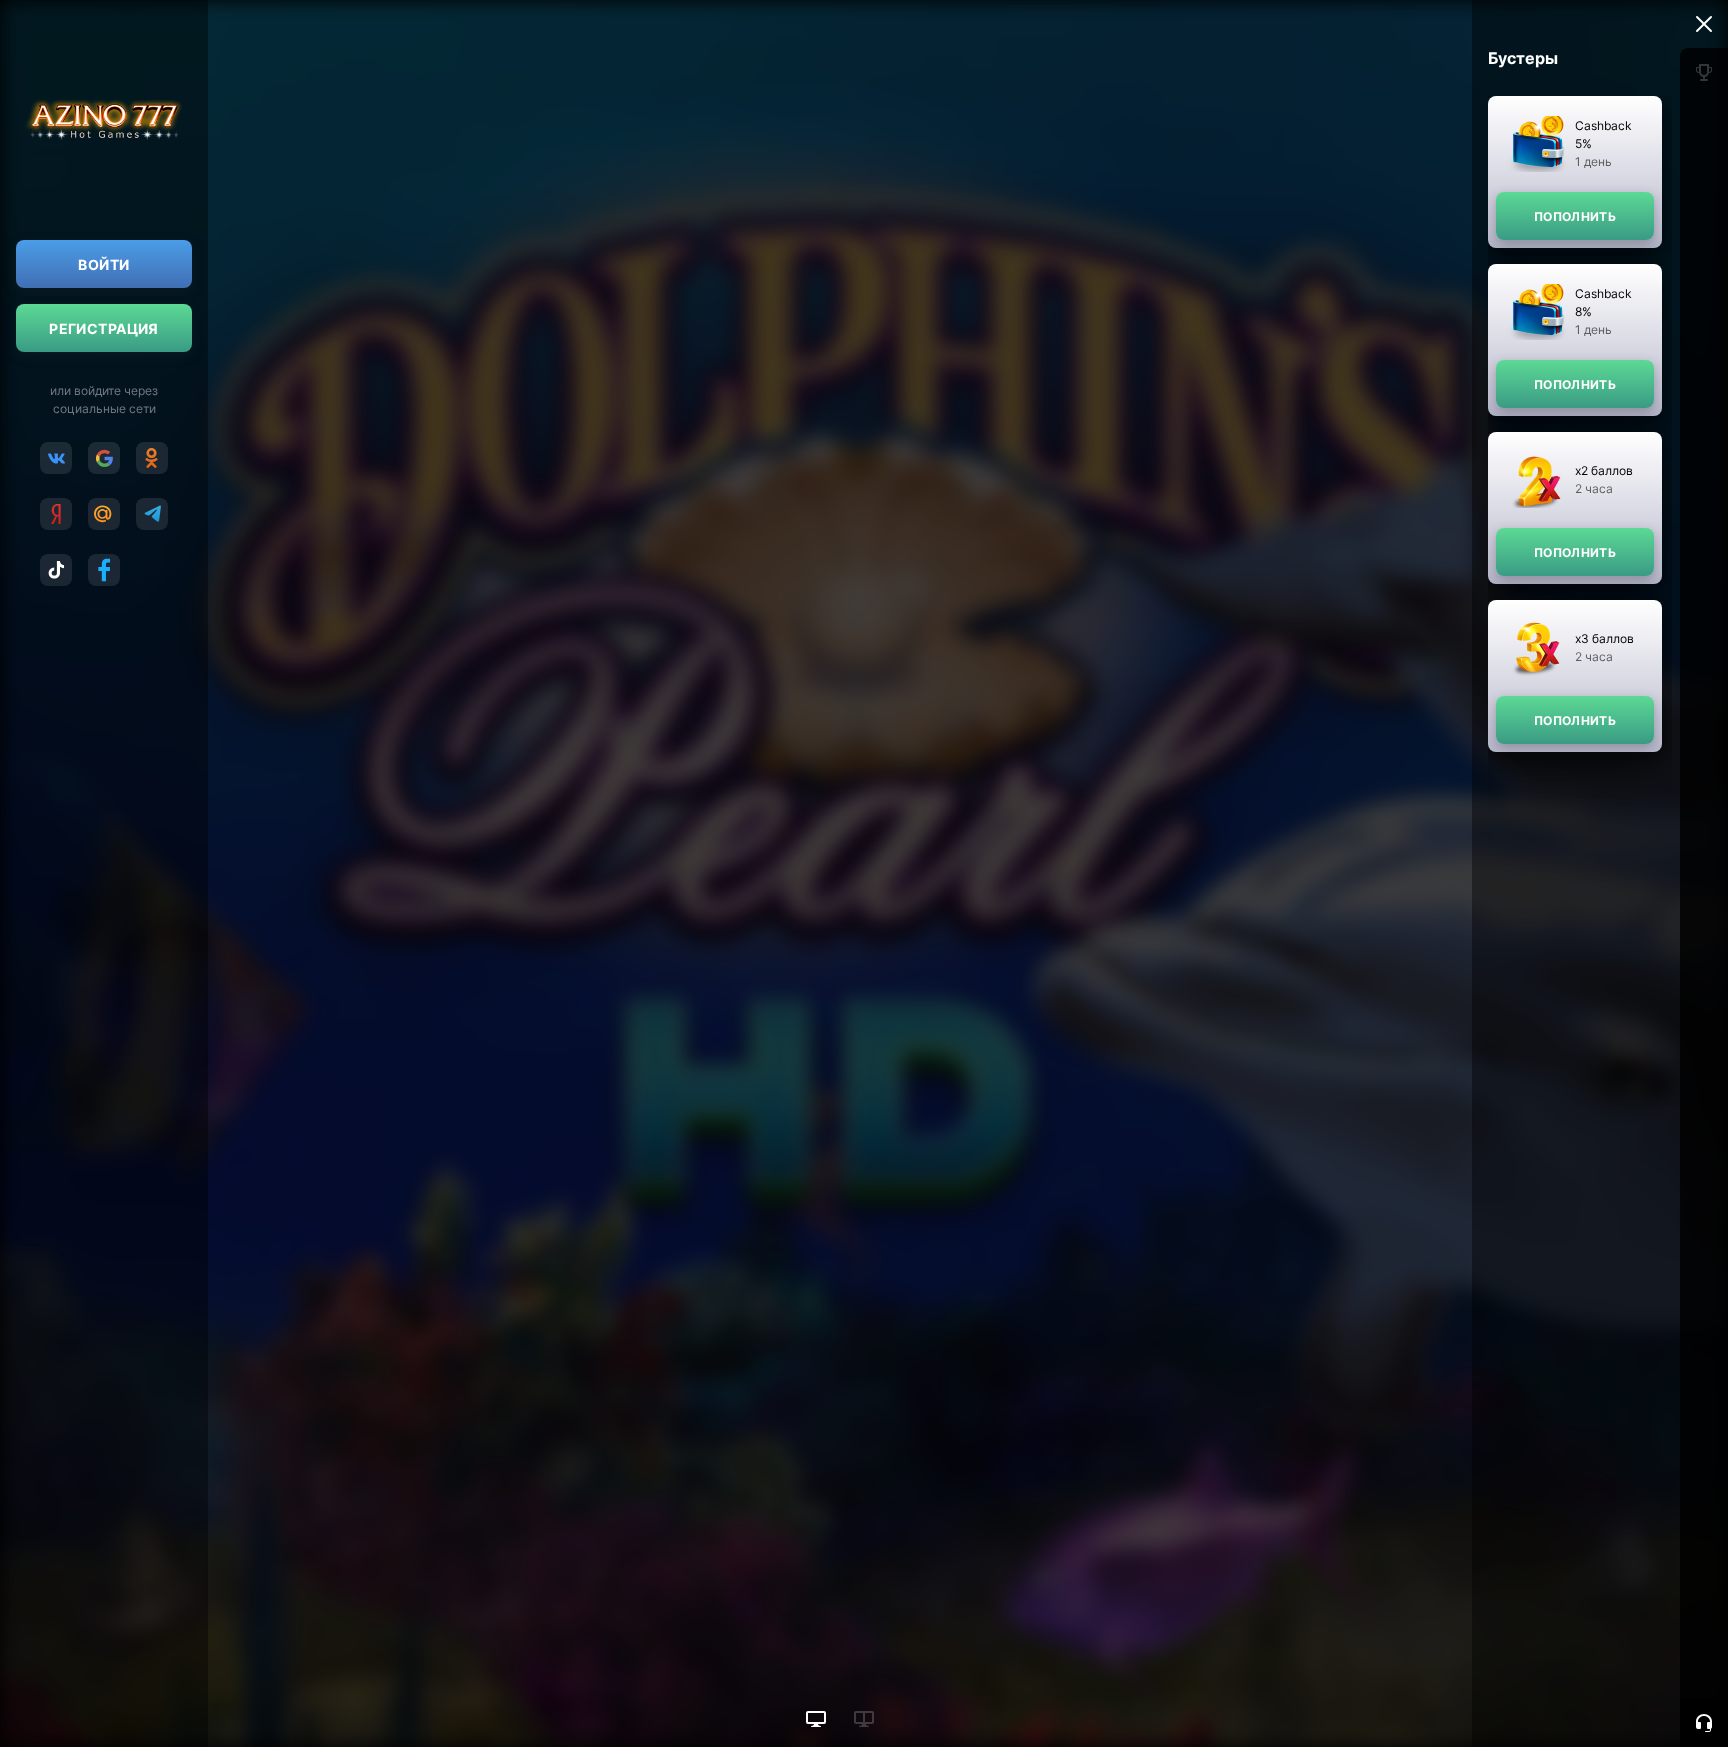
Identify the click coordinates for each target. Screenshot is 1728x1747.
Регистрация (104, 328)
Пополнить (1575, 216)
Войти (103, 264)
